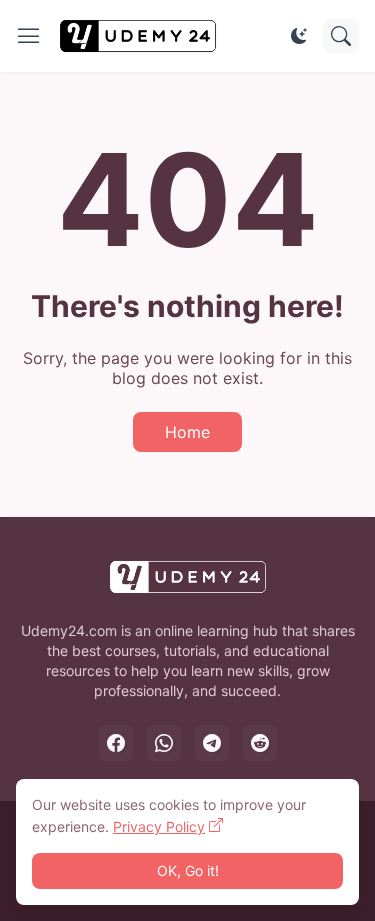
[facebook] (116, 743)
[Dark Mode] (299, 36)
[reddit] (260, 743)
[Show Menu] (29, 36)
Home (187, 432)
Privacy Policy (159, 826)
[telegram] (212, 743)
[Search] (341, 36)
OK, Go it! (188, 870)
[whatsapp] (164, 743)
